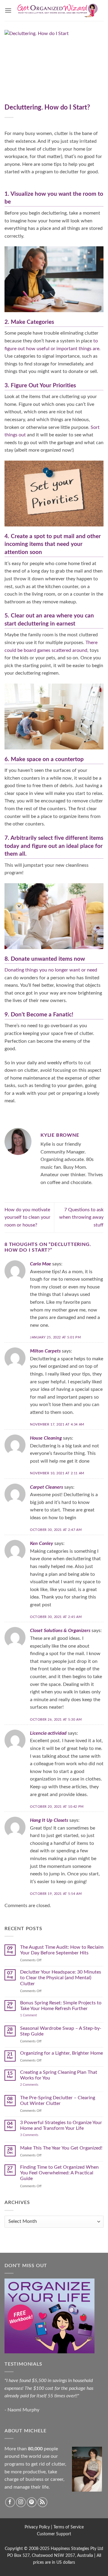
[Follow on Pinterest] (32, 2502)
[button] (8, 10)
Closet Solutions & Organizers (60, 1631)
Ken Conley (42, 1543)
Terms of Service (69, 2527)
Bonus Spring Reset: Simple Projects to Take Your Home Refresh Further (61, 2006)
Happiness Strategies (70, 2549)
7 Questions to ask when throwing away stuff (81, 1217)
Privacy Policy (37, 2527)
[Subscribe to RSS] (42, 2502)
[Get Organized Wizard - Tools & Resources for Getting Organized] (58, 10)
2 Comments (35, 2085)
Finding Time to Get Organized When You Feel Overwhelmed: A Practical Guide (59, 2173)
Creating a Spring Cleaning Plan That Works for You (59, 2075)
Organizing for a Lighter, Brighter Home (61, 2053)
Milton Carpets (45, 1351)
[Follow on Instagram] (21, 2502)
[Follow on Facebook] (10, 2502)
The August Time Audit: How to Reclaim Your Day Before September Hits (62, 1950)
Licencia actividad (48, 1733)
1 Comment (34, 2015)
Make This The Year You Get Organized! (61, 2148)
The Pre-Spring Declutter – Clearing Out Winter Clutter (58, 2101)
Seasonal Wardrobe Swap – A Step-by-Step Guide (61, 2031)
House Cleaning (46, 1438)
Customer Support (54, 2534)
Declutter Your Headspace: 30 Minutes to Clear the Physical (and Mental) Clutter (61, 1978)
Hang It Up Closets (49, 1820)
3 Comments (36, 2135)
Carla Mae (40, 1264)
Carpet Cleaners (46, 1487)
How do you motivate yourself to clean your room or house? (27, 1217)
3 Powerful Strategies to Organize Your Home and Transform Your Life (61, 2125)
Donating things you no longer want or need (51, 970)
